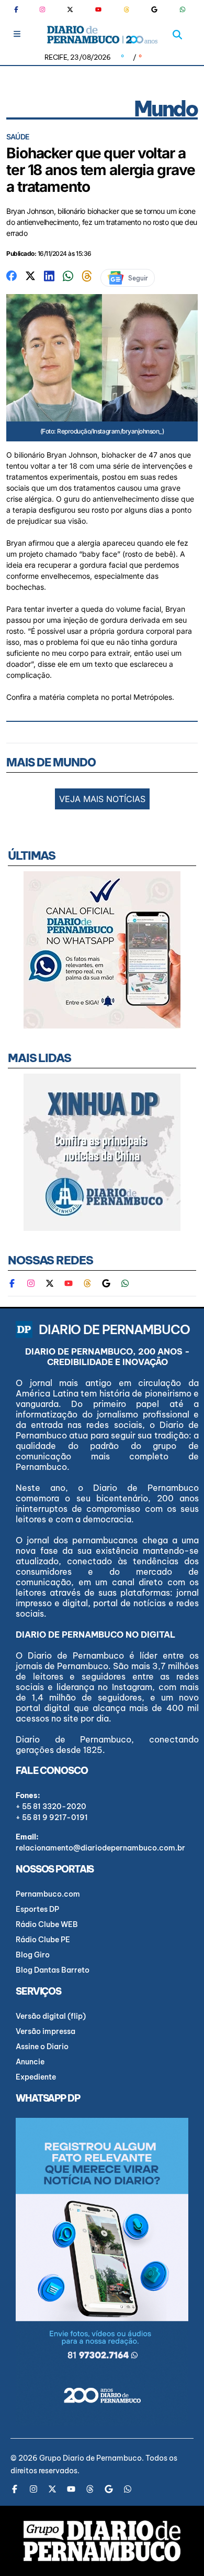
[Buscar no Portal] (177, 35)
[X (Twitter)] (70, 9)
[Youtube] (98, 9)
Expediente (36, 2077)
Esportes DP (37, 1909)
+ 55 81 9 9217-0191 (52, 1817)
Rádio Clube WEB (47, 1924)
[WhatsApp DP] (183, 9)
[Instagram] (42, 9)
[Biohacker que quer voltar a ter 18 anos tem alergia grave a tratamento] (12, 275)
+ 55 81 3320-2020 (51, 1806)
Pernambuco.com (48, 1894)
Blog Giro (33, 1955)
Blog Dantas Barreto (53, 1970)
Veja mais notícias (102, 799)
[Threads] (127, 9)
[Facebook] (20, 9)
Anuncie (30, 2062)
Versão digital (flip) (51, 2016)
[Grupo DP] (102, 2541)
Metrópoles (153, 697)
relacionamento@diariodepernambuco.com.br (100, 1848)
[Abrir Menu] (17, 34)
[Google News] (154, 9)
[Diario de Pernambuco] (102, 35)
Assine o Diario (42, 2047)
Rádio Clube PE (43, 1940)
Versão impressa (46, 2031)
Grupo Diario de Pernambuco (90, 2458)
